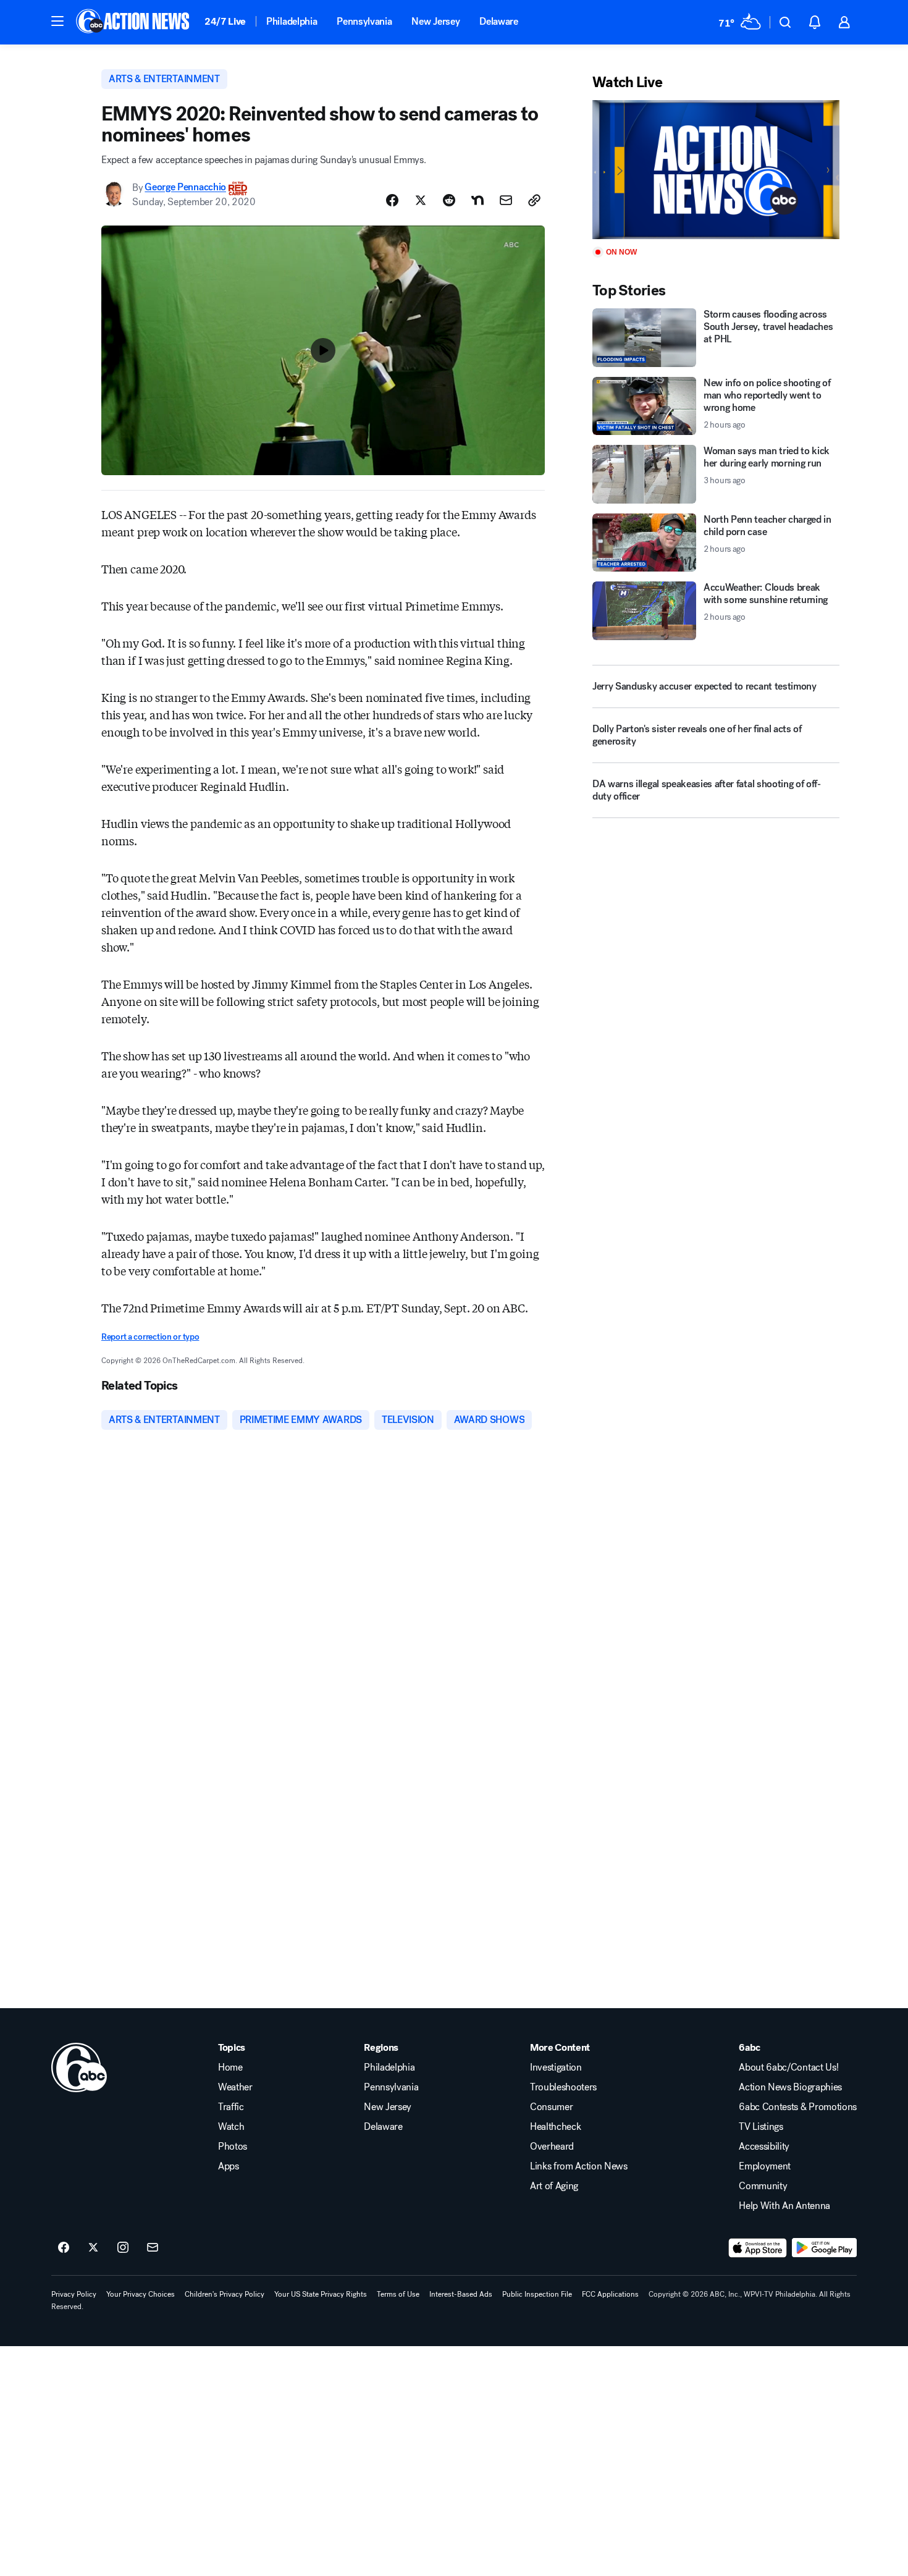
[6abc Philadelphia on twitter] (93, 2248)
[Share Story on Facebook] (392, 200)
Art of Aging (554, 2186)
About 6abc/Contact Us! (788, 2067)
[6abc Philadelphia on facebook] (64, 2248)
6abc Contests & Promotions (798, 2107)
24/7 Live (225, 21)
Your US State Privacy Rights (321, 2294)
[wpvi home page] (79, 2067)
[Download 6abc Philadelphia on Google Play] (824, 2248)
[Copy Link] (534, 200)
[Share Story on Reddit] (449, 200)
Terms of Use (398, 2294)
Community (763, 2186)
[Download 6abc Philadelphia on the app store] (758, 2248)
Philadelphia (292, 21)
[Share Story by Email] (506, 200)
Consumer (551, 2107)
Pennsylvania (364, 21)
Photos (233, 2147)
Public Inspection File (537, 2294)
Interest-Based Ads (461, 2294)
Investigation (556, 2067)
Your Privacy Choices (141, 2294)
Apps (229, 2166)
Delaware (498, 21)
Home (230, 2067)
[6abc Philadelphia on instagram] (123, 2248)
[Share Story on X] (421, 200)
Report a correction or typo (150, 1337)
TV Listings (761, 2127)
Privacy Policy (74, 2294)
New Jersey (435, 21)
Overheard (552, 2147)
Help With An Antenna (784, 2206)
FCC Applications (610, 2294)
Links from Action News (579, 2166)
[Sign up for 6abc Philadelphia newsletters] (153, 2248)
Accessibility (764, 2147)
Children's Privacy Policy (225, 2294)
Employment (765, 2166)
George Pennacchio (185, 188)
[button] (57, 21)
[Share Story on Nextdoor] (477, 200)
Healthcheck (555, 2127)
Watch (231, 2127)
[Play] (716, 170)
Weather (235, 2087)
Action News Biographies (790, 2087)
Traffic (231, 2107)
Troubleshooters (563, 2087)
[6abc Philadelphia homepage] (134, 22)
